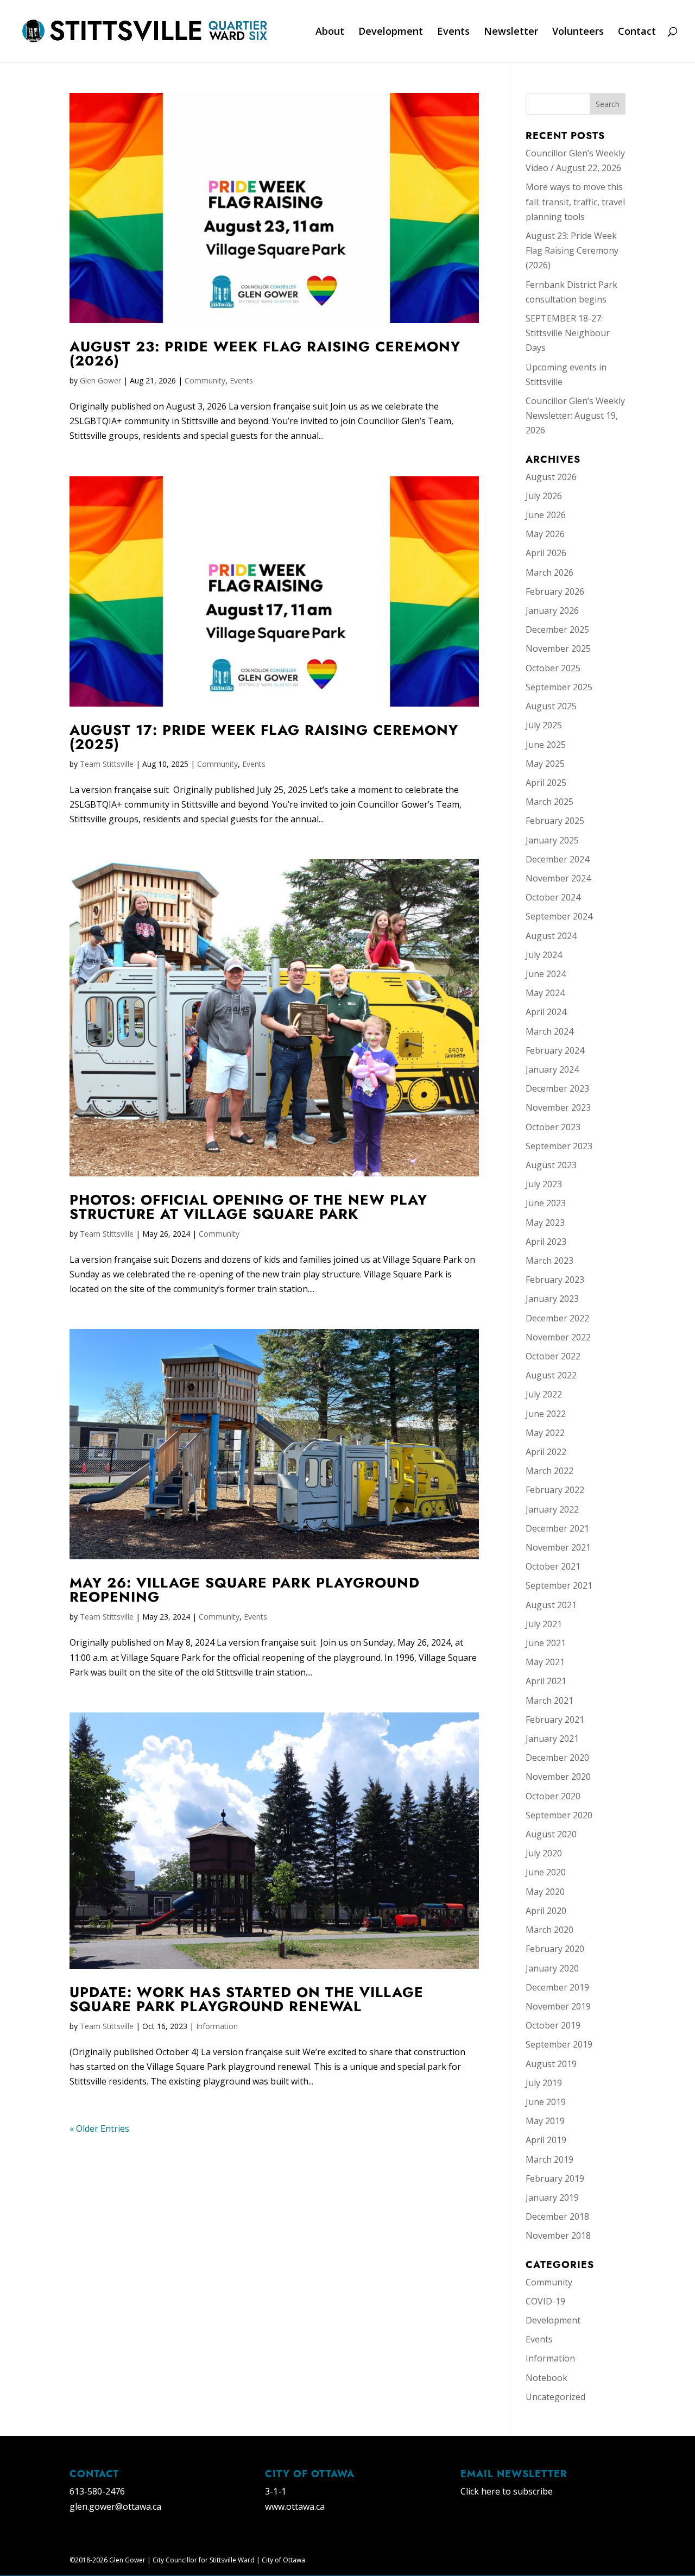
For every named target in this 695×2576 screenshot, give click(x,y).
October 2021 (553, 1566)
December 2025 (557, 629)
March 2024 (549, 1031)
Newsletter (511, 32)
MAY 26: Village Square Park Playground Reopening (245, 1590)
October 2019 (553, 2025)
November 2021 (558, 1547)
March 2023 (549, 1261)
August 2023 (551, 1165)
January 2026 (552, 610)
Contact (637, 32)
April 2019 (546, 2140)
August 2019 (551, 2064)
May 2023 (545, 1223)
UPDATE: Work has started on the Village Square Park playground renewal (247, 1999)
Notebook (546, 2378)
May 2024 (545, 993)
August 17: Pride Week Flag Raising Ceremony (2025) (264, 737)
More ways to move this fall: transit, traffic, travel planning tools (575, 201)
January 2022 (552, 1509)
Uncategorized (555, 2397)
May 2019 (545, 2121)
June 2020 (546, 1872)
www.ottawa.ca (295, 2506)
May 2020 (545, 1892)
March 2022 (549, 1471)
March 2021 (549, 1700)
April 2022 (546, 1452)
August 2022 (551, 1375)
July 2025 (544, 725)
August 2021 (551, 1605)
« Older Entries (99, 2128)
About (330, 32)
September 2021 (559, 1585)
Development (391, 32)
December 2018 (557, 2216)
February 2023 (555, 1280)
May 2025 (545, 764)
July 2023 (544, 1184)
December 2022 (557, 1318)
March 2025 (549, 802)
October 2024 (553, 897)
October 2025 (553, 668)
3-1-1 (276, 2491)
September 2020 (559, 1815)
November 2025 (558, 648)
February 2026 (555, 591)
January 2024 (552, 1069)
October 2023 (553, 1127)
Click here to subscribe (507, 2491)
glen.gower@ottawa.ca (115, 2506)
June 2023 (546, 1203)
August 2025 (551, 706)
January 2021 (552, 1739)
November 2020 (558, 1777)
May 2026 (545, 534)
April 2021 (546, 1681)
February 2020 (555, 1949)
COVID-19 (545, 2301)
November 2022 (558, 1337)
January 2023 (552, 1299)
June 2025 (546, 745)
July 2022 (544, 1394)
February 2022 (555, 1490)
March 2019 (549, 2159)
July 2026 (544, 496)
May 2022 (545, 1433)
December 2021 (557, 1528)
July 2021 (544, 1624)
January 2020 (552, 1968)
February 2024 (555, 1050)
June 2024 (546, 974)
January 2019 (552, 2197)
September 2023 (559, 1146)
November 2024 (558, 878)
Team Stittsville (107, 764)
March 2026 (549, 572)
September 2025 (559, 687)
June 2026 (546, 515)
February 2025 (555, 821)
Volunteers (578, 32)
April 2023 (546, 1242)
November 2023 (558, 1107)
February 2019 (555, 2178)
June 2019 (546, 2102)
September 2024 (559, 916)
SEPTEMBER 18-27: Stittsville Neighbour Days (568, 333)
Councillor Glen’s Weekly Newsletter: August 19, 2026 (575, 415)
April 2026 (546, 553)
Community (205, 380)
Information (217, 2026)
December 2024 (557, 859)
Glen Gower (100, 380)
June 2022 (546, 1414)
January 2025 (552, 840)
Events (453, 32)
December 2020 (557, 1758)
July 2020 (544, 1853)
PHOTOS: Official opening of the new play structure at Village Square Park (248, 1207)
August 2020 (551, 1834)
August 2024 (551, 936)
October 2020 (553, 1796)
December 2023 (557, 1088)
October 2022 (553, 1356)
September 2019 (559, 2044)
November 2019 (558, 2006)
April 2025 (546, 783)
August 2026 (551, 477)
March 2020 (549, 1930)
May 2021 (545, 1662)
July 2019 (544, 2083)
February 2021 (555, 1720)
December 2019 (557, 1987)
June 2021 (546, 1643)
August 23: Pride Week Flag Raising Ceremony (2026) (265, 354)
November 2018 (558, 2235)
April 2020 (546, 1911)
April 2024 (546, 1012)
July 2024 (544, 955)
